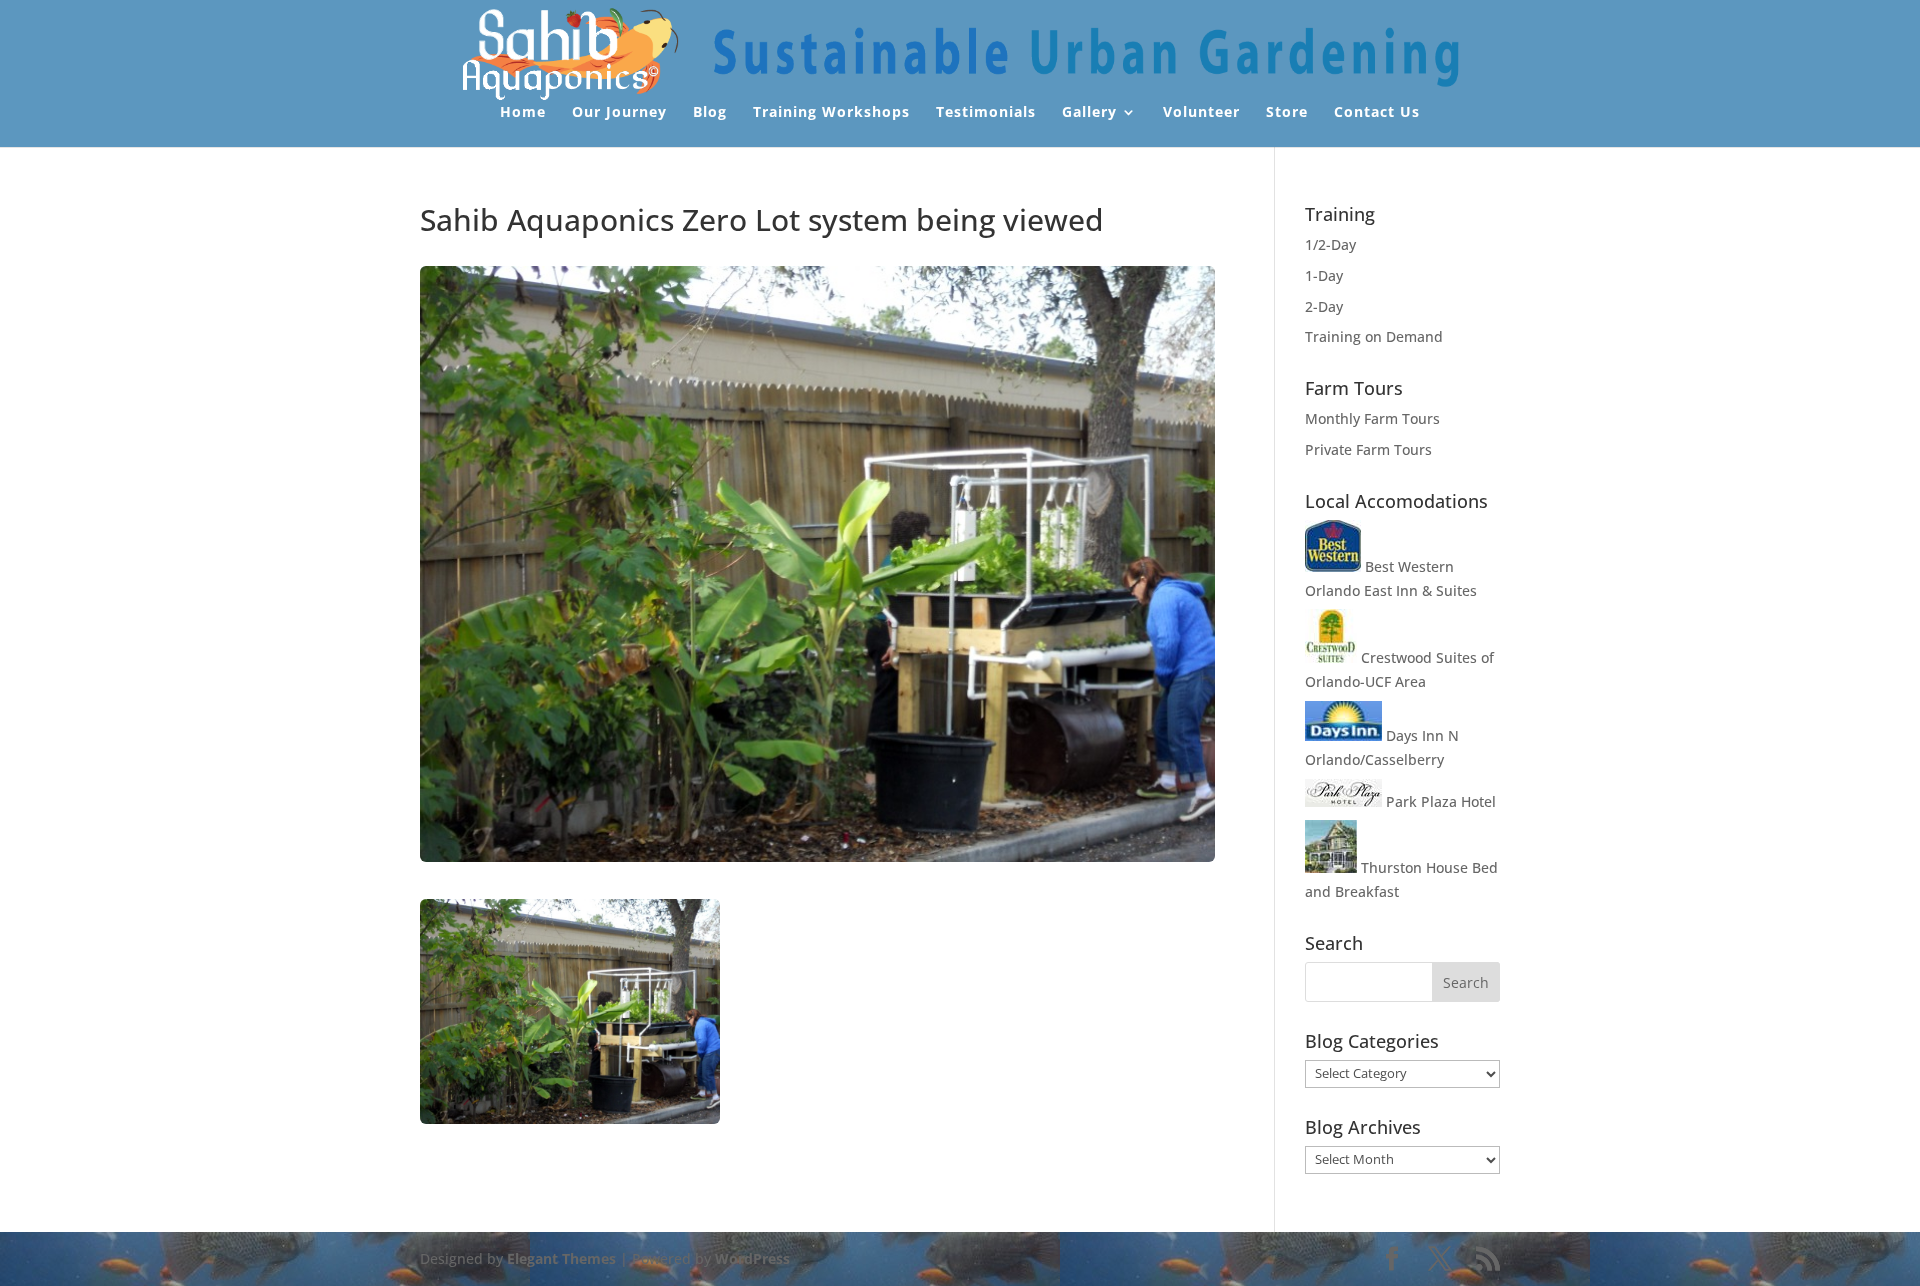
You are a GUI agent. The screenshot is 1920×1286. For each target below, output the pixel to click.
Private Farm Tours (1368, 449)
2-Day (1324, 306)
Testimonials (986, 113)
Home (523, 113)
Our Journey (619, 113)
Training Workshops (831, 113)
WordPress (752, 1258)
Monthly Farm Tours (1372, 418)
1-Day (1324, 275)
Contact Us (1377, 113)
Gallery (1089, 113)
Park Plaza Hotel (1439, 801)
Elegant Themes (561, 1258)
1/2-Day (1330, 244)
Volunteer (1201, 113)
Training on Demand (1374, 336)
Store (1287, 113)
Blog (710, 113)
